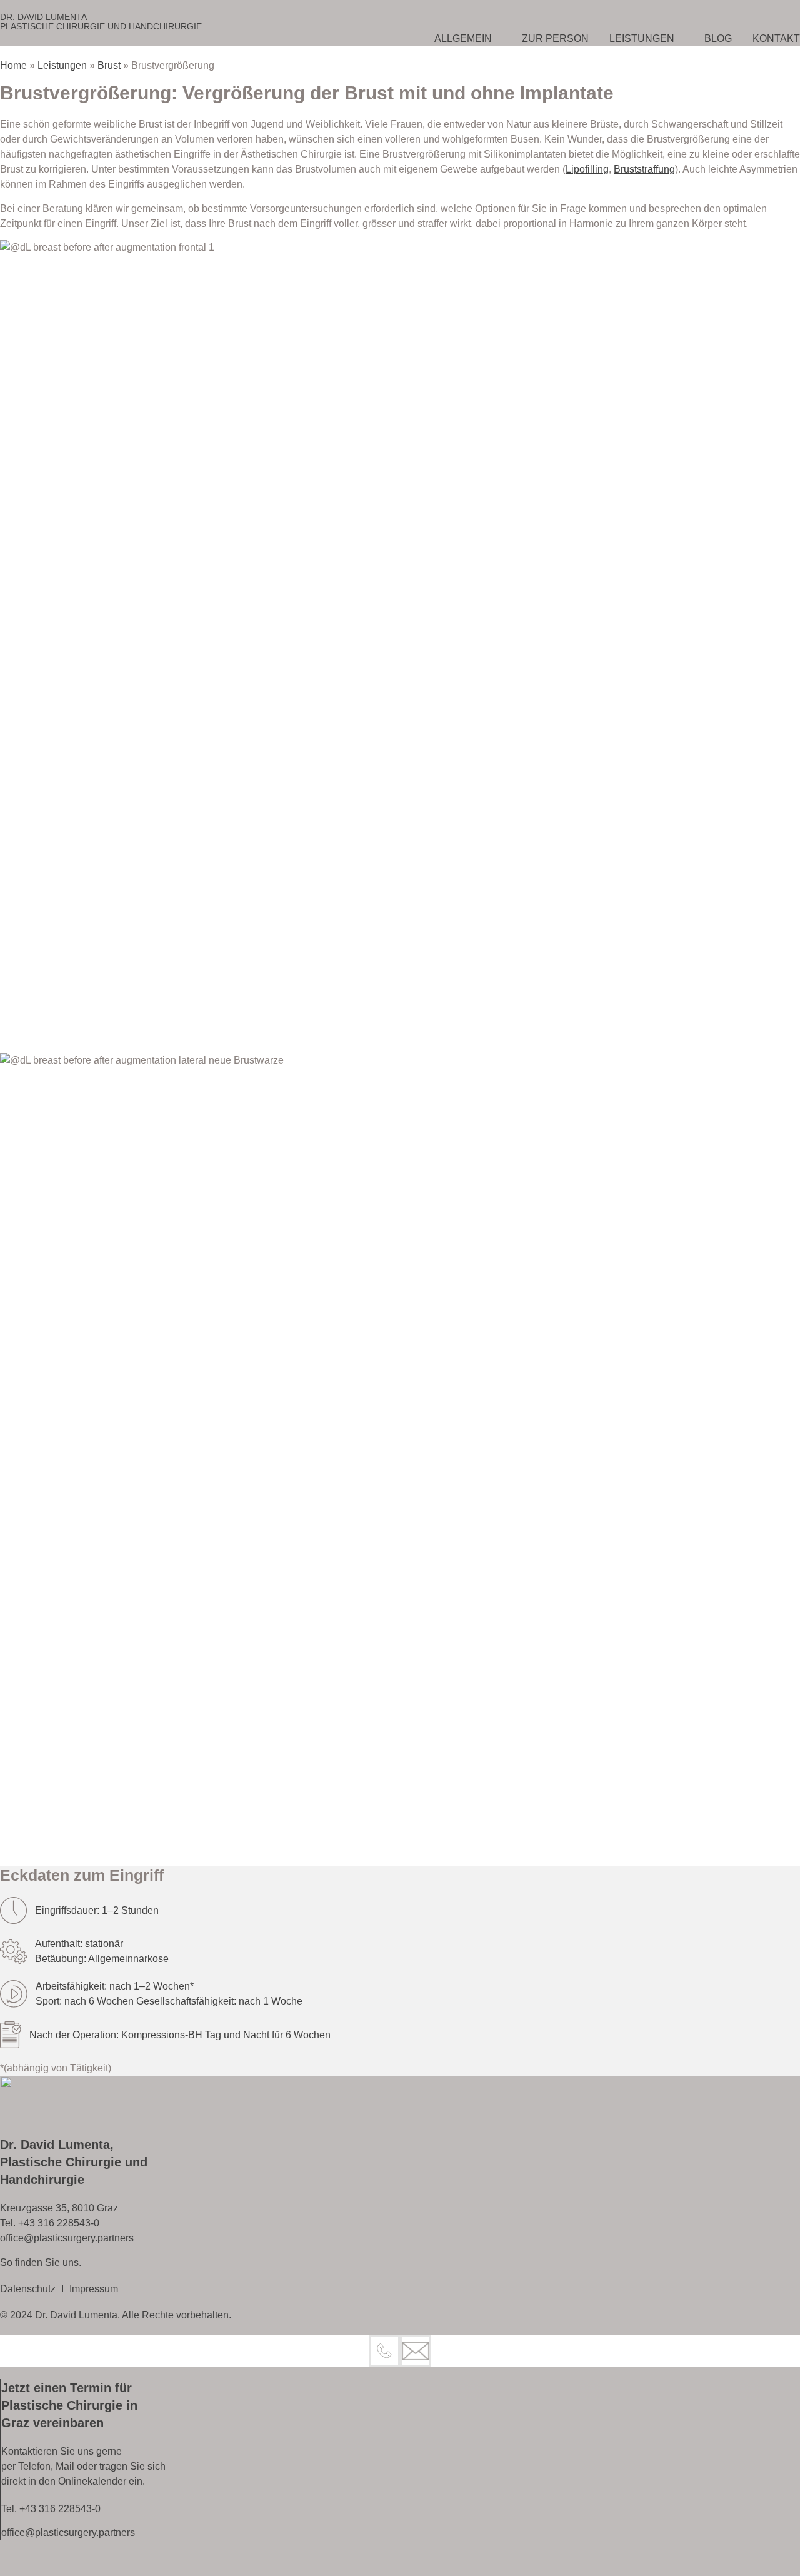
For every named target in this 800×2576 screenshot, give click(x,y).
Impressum (94, 2289)
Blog (718, 38)
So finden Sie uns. (41, 2262)
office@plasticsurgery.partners (67, 2238)
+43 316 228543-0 (59, 2223)
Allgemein (463, 38)
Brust (109, 65)
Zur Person (555, 38)
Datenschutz (28, 2289)
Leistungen (642, 38)
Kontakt (776, 38)
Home (13, 65)
